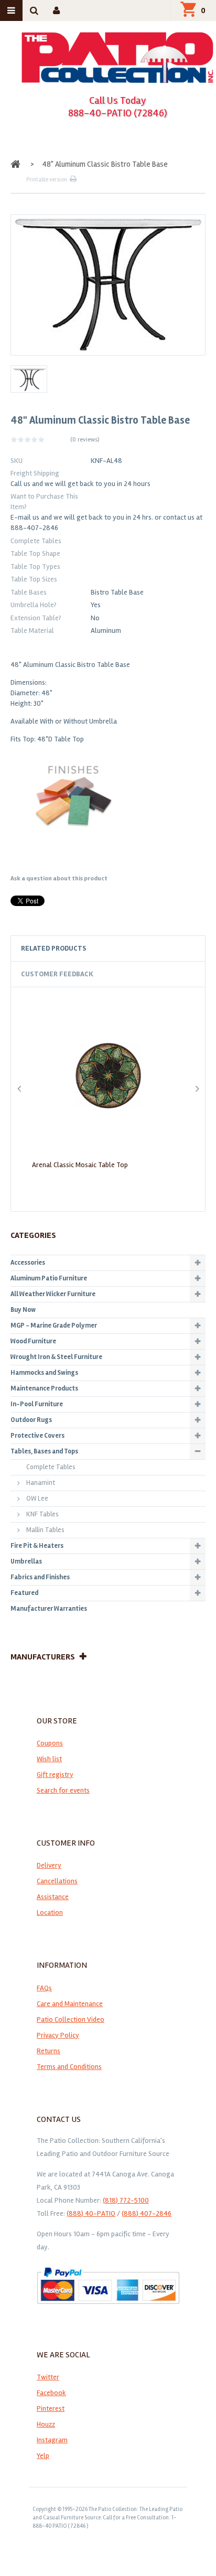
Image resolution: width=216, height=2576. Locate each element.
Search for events (63, 1790)
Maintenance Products (44, 1388)
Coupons (50, 1743)
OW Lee (37, 1499)
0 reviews (85, 440)
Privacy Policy (58, 2035)
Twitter (48, 2377)
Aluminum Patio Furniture (49, 1278)
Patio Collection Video (71, 2019)
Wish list (49, 1759)
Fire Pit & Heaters (37, 1546)
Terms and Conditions (69, 2067)
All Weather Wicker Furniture (53, 1294)
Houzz (46, 2424)
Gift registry (55, 1775)
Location (50, 1912)
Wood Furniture (33, 1341)
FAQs (44, 1988)
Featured (24, 1593)
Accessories (28, 1263)
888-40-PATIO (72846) (118, 113)
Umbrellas (26, 1561)
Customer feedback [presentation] (57, 974)
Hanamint (41, 1483)
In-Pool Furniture (37, 1404)
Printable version (47, 180)
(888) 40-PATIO (91, 2213)
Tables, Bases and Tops (44, 1451)
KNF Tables (42, 1514)
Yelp (43, 2456)
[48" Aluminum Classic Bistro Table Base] (29, 379)
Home (17, 164)
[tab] (108, 949)
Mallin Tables (45, 1530)
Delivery (49, 1865)
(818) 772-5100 (126, 2200)
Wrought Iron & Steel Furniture (56, 1357)
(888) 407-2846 (147, 2213)
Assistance (53, 1897)
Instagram (52, 2440)
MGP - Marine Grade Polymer (54, 1325)
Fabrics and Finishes (40, 1577)
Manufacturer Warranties (49, 1609)
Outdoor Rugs (31, 1420)
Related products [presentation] (54, 948)
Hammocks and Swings (44, 1373)
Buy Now (23, 1310)
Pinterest (51, 2408)
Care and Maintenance (70, 2004)
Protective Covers (37, 1436)
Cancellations (57, 1881)
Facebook (51, 2393)
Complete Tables (51, 1467)
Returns (48, 2051)
